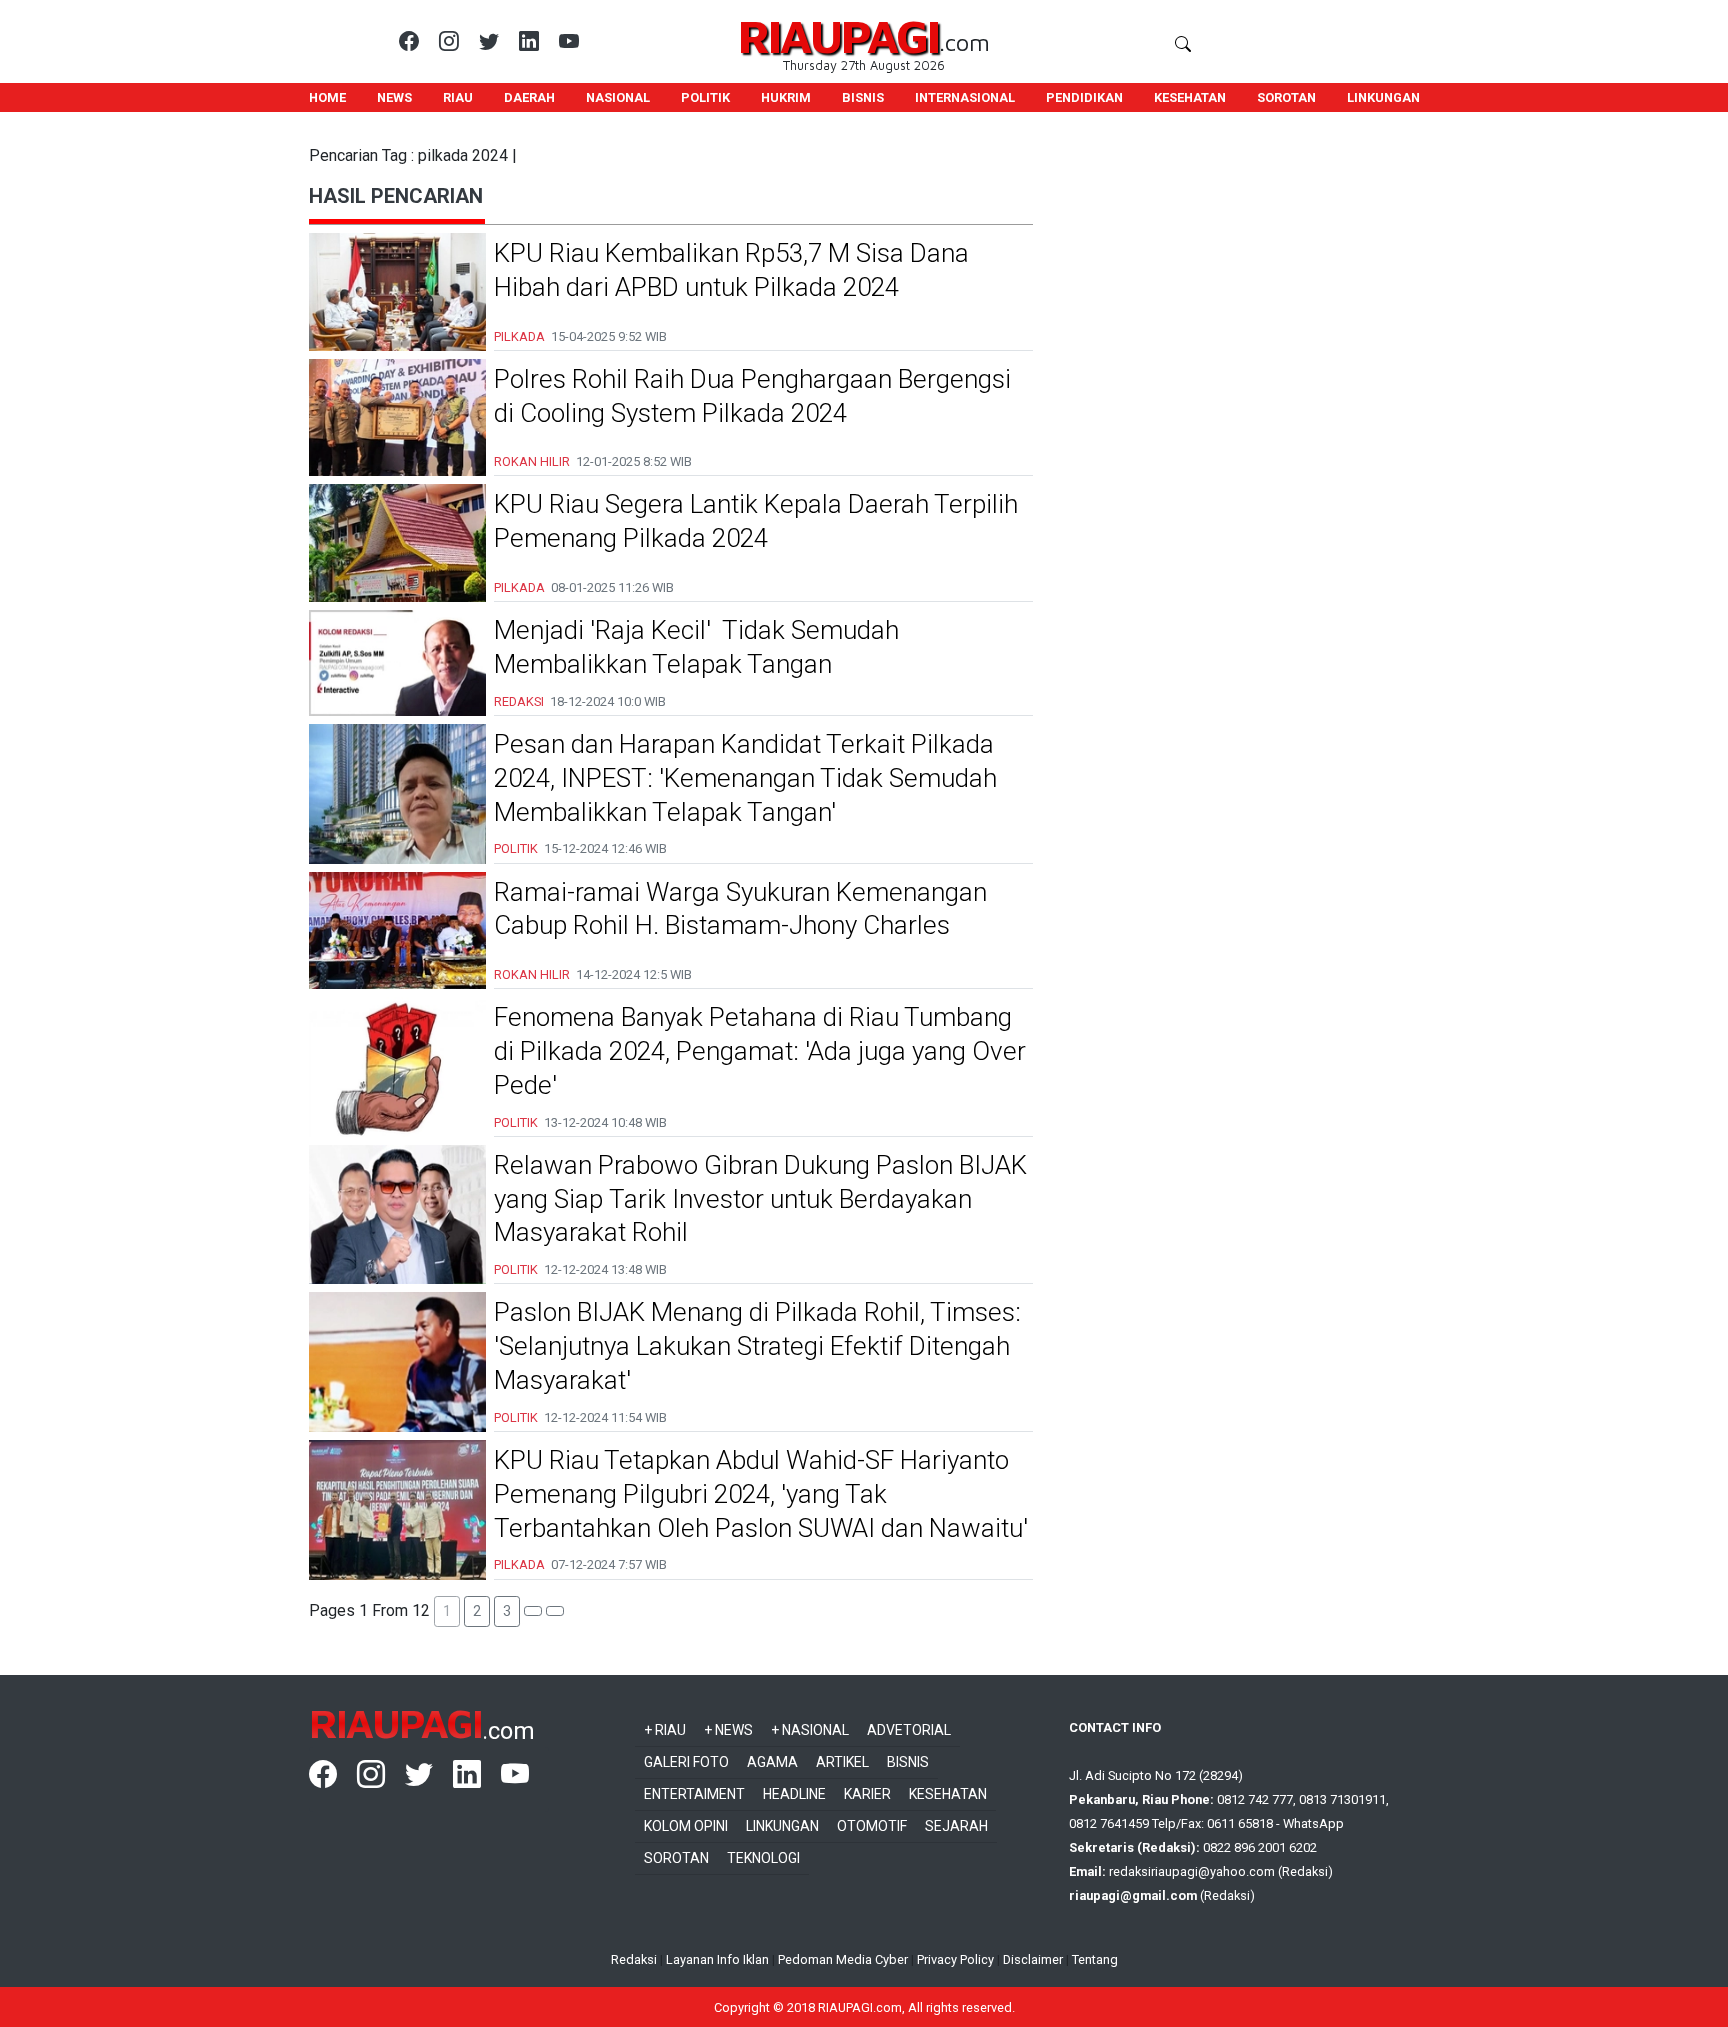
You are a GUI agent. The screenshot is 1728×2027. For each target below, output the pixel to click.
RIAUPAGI (838, 35)
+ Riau (665, 1730)
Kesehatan (948, 1794)
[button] (533, 1611)
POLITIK (705, 97)
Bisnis (908, 1762)
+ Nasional (810, 1730)
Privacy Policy (955, 1959)
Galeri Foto (686, 1762)
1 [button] (447, 1611)
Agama (772, 1762)
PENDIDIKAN (1084, 97)
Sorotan (676, 1858)
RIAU (458, 97)
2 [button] (477, 1611)
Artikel (842, 1762)
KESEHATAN (1190, 97)
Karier (867, 1794)
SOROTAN (1286, 97)
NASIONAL (618, 97)
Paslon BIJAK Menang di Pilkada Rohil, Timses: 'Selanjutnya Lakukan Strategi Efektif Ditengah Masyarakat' (757, 1346)
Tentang (1095, 1959)
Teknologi (763, 1858)
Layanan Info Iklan (717, 1959)
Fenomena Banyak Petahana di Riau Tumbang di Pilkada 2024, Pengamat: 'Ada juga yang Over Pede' (760, 1051)
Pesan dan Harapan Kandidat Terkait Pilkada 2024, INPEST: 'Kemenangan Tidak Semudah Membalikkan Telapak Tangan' (745, 778)
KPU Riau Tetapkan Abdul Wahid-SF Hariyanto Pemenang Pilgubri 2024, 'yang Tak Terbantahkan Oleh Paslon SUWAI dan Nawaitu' (761, 1494)
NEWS (394, 97)
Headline (794, 1794)
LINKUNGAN (1383, 97)
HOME (327, 97)
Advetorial (909, 1730)
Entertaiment (694, 1794)
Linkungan (782, 1826)
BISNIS (863, 97)
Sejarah (956, 1826)
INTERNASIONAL (965, 97)
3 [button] (507, 1611)
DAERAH (529, 97)
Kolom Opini (686, 1826)
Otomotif (872, 1826)
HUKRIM (786, 97)
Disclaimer (1033, 1959)
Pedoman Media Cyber (843, 1959)
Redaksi (634, 1959)
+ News (728, 1730)
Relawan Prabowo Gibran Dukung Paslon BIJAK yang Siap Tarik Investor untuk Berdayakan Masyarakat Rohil (760, 1199)
